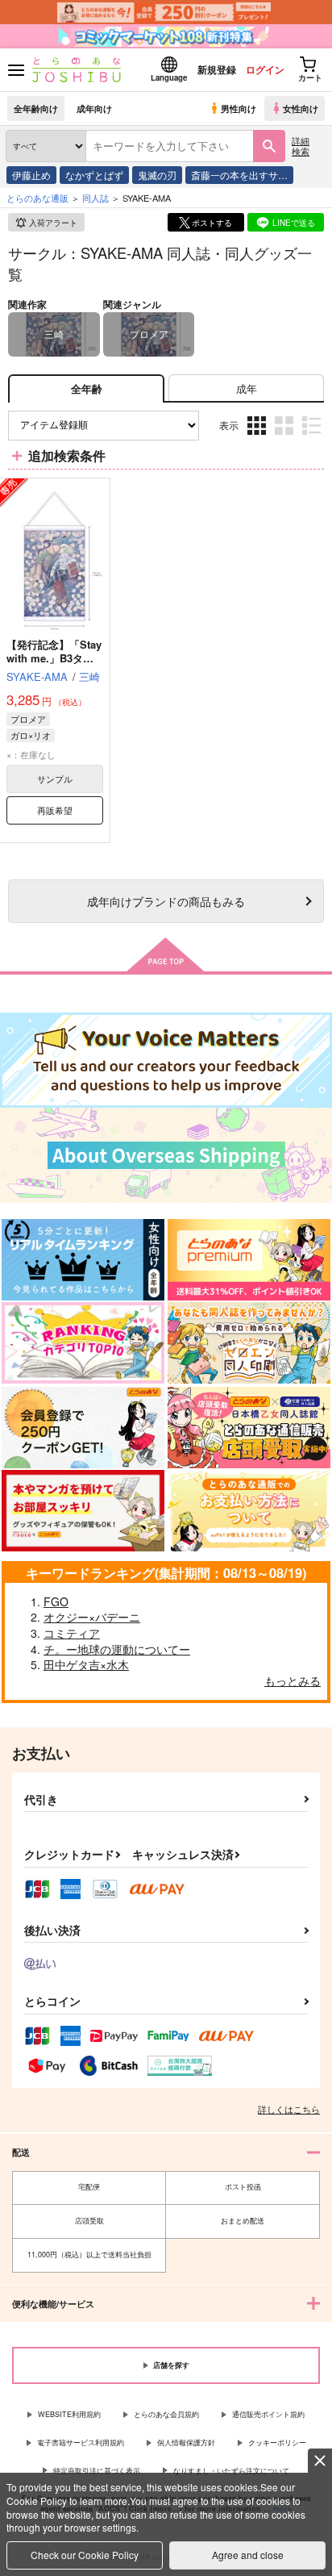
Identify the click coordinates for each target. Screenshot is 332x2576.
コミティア (72, 1633)
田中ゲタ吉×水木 (86, 1664)
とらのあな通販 (37, 198)
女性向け (301, 108)
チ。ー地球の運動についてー (117, 1649)
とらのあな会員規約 (166, 2414)
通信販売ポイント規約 (268, 2414)
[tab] (246, 388)
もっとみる (293, 1680)
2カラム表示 (286, 437)
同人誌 (95, 198)
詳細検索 (301, 146)
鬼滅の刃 (157, 175)
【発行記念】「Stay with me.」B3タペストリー (54, 658)
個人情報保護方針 (186, 2442)
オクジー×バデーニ (92, 1617)
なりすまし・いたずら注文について (231, 2471)
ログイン (265, 69)
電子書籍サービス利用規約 (81, 2442)
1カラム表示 (313, 437)
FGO (56, 1601)
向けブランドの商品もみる (166, 901)
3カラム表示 (258, 437)
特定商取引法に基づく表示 (97, 2471)
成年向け (94, 108)
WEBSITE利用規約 (69, 2414)
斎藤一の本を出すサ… (239, 175)
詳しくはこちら (289, 2109)
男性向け (239, 108)
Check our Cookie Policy (85, 2555)
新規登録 (217, 69)
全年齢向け (36, 108)
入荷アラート (53, 223)
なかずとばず (94, 175)
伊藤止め (31, 175)
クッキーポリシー (277, 2442)
